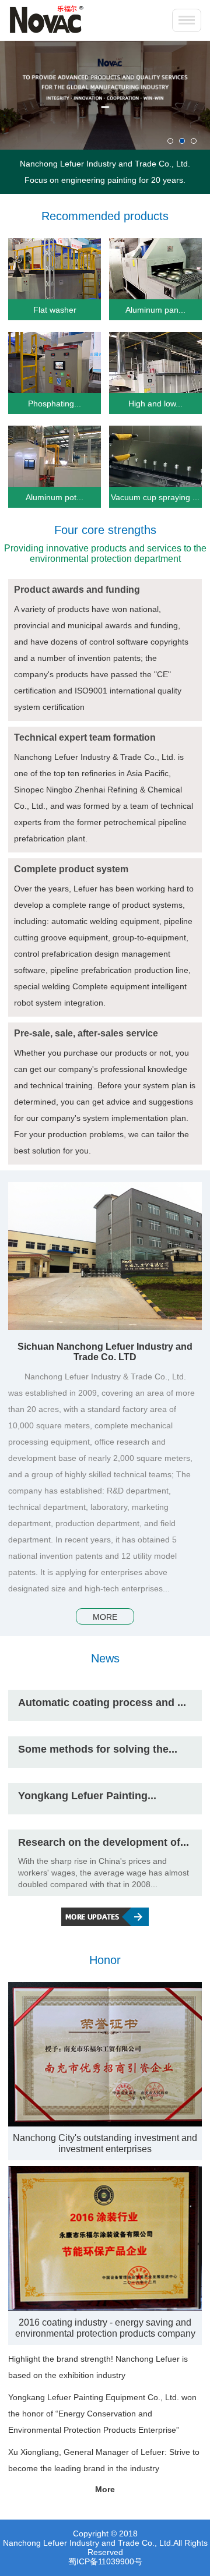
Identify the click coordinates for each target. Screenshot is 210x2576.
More (105, 2489)
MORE (105, 1617)
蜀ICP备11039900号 (105, 2561)
